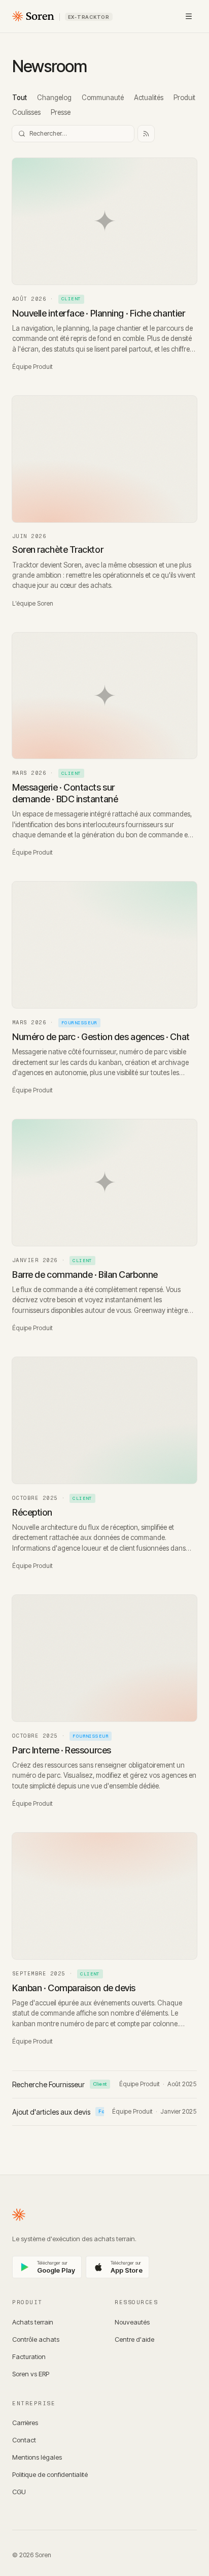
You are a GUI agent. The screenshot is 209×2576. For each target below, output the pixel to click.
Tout (20, 98)
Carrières (25, 2423)
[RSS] (146, 134)
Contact (24, 2440)
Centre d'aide (134, 2339)
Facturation (29, 2357)
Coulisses (26, 112)
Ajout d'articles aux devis (58, 2112)
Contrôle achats (36, 2339)
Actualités (149, 98)
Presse (61, 112)
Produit (184, 98)
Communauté (103, 98)
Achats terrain (33, 2322)
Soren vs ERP (31, 2374)
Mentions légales (37, 2457)
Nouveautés (132, 2322)
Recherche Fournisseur (60, 2084)
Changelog (54, 98)
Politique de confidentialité (50, 2474)
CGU (19, 2492)
